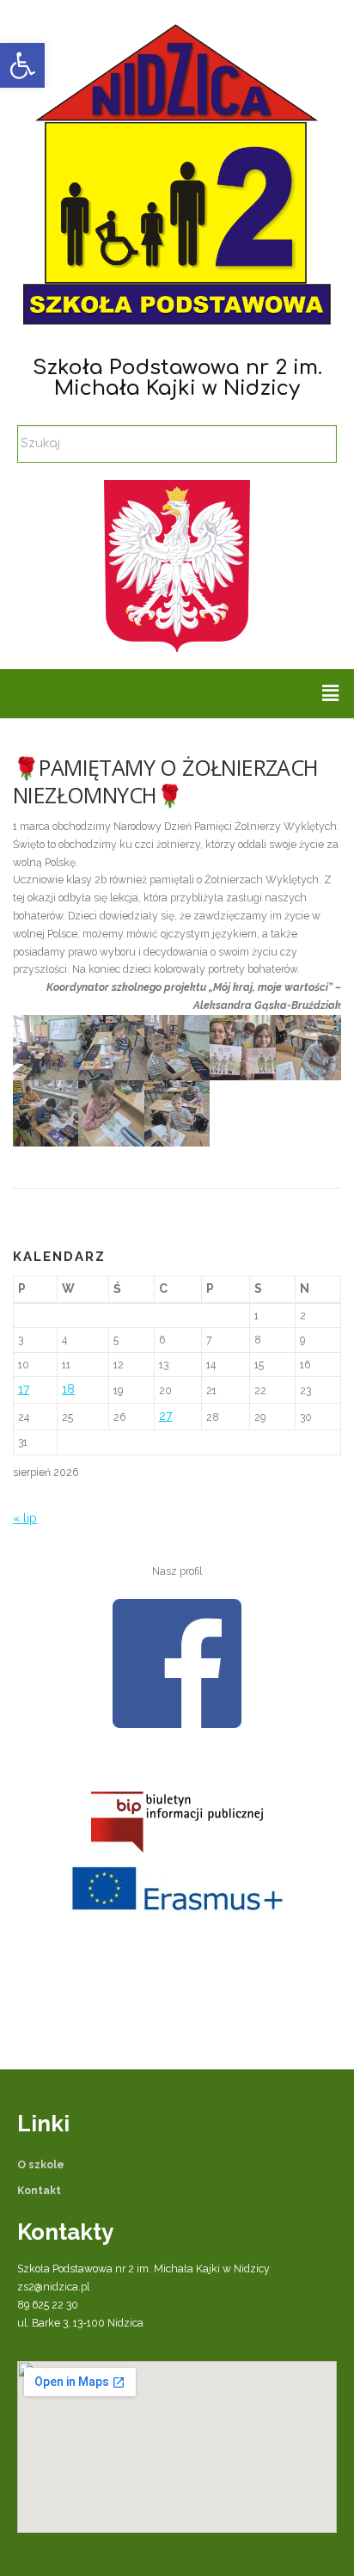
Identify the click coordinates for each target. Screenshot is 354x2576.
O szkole (41, 2164)
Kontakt (39, 2190)
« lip (25, 1518)
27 (165, 1416)
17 (24, 1389)
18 (68, 1389)
